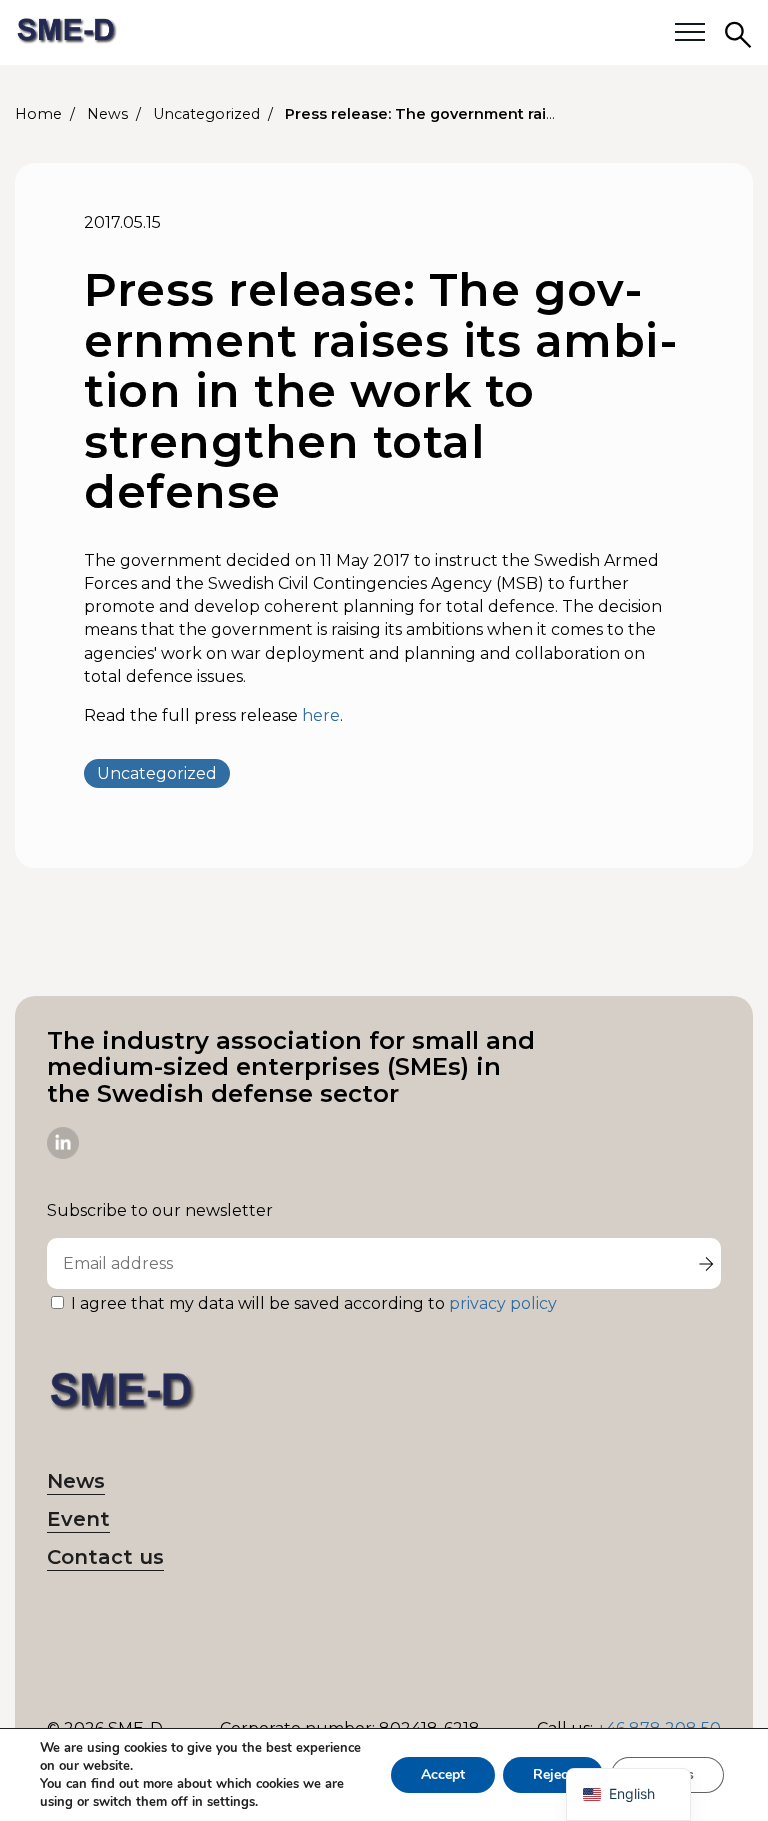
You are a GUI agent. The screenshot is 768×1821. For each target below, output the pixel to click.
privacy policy (503, 1303)
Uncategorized (157, 773)
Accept (443, 1774)
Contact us (105, 1557)
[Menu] (690, 33)
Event (78, 1519)
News (76, 1481)
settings (231, 1802)
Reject (553, 1774)
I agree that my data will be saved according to (314, 1303)
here (321, 715)
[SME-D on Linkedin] (63, 1153)
